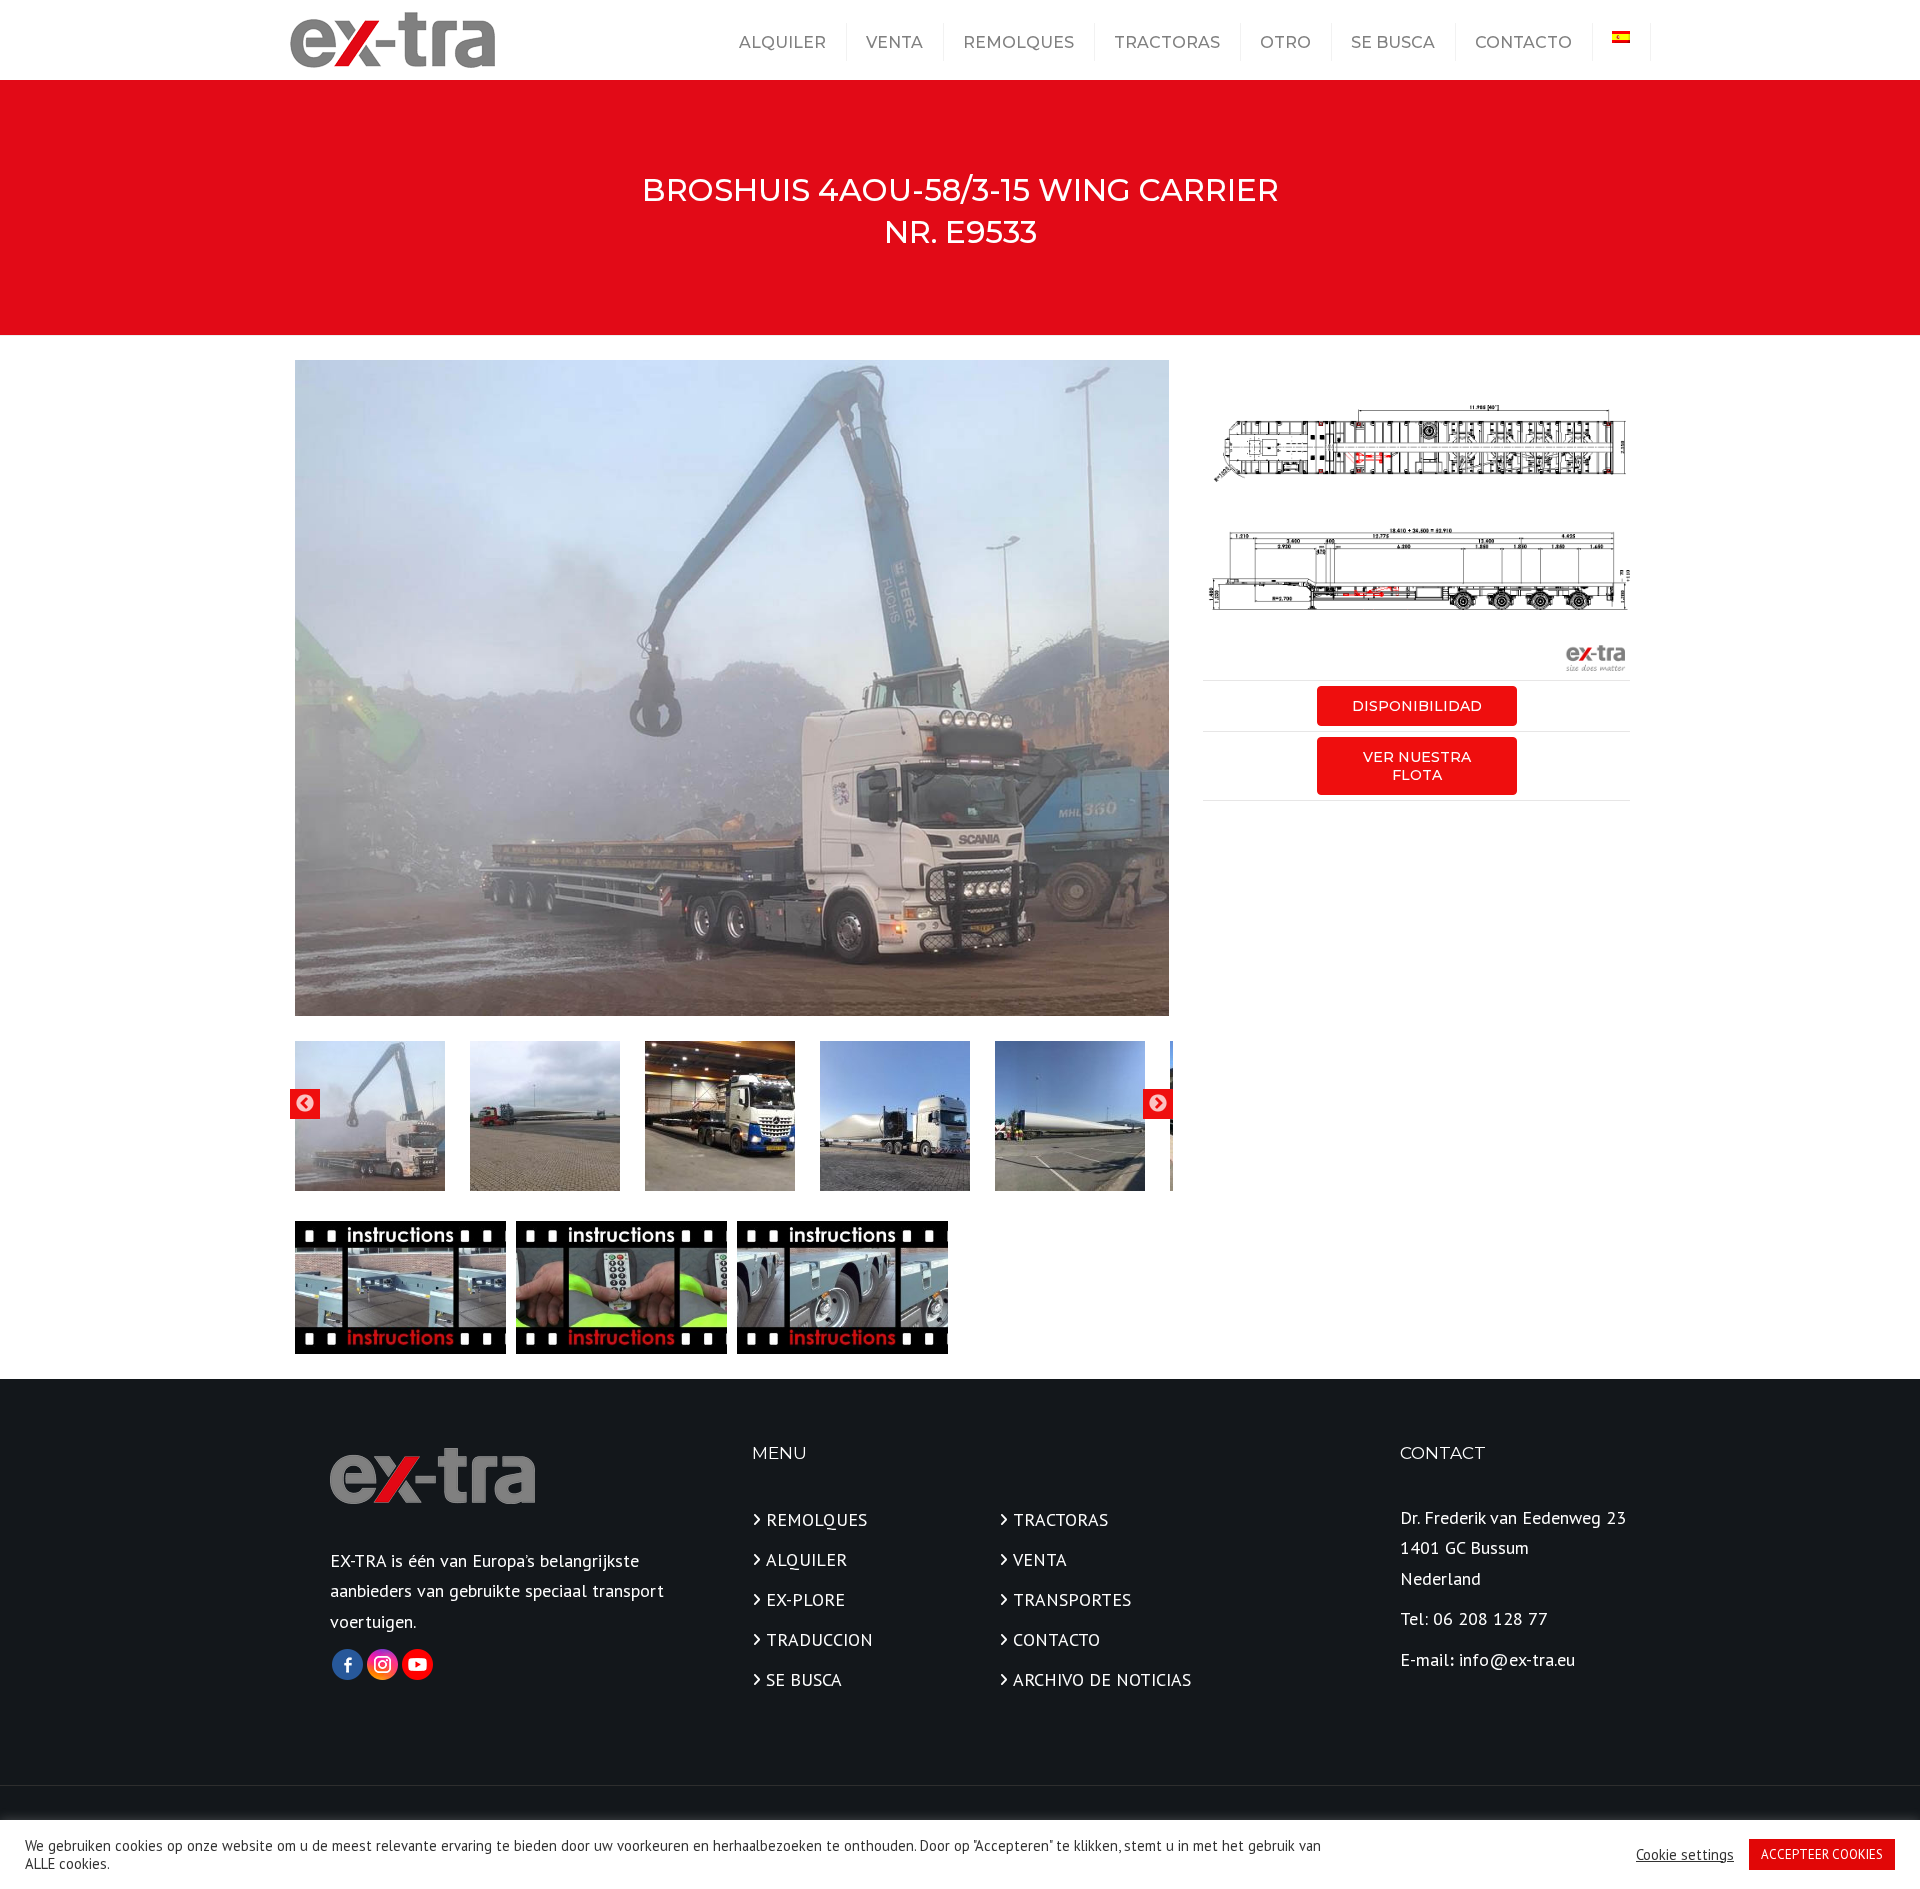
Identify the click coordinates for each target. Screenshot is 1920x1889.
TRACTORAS (1167, 42)
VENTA (894, 42)
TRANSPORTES (1072, 1599)
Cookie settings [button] (1685, 1855)
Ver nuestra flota (1417, 766)
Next (1158, 1104)
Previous (305, 1104)
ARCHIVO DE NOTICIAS (1102, 1679)
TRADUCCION (819, 1639)
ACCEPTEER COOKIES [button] (1822, 1854)
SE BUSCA (1393, 42)
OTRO (1285, 42)
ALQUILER (782, 42)
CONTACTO (1523, 42)
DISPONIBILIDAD (1417, 706)
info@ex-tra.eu (1517, 1659)
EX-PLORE (805, 1599)
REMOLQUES (1018, 42)
